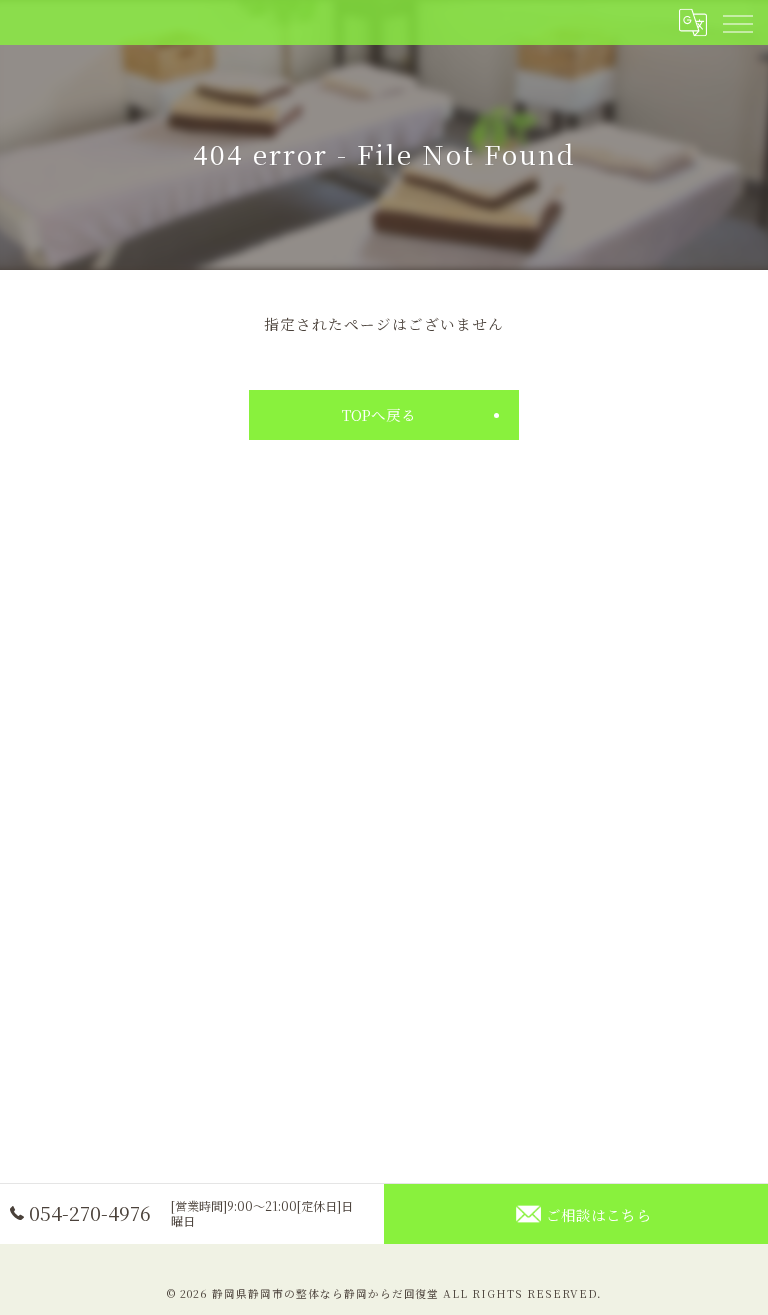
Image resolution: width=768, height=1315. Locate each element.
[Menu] (737, 22)
